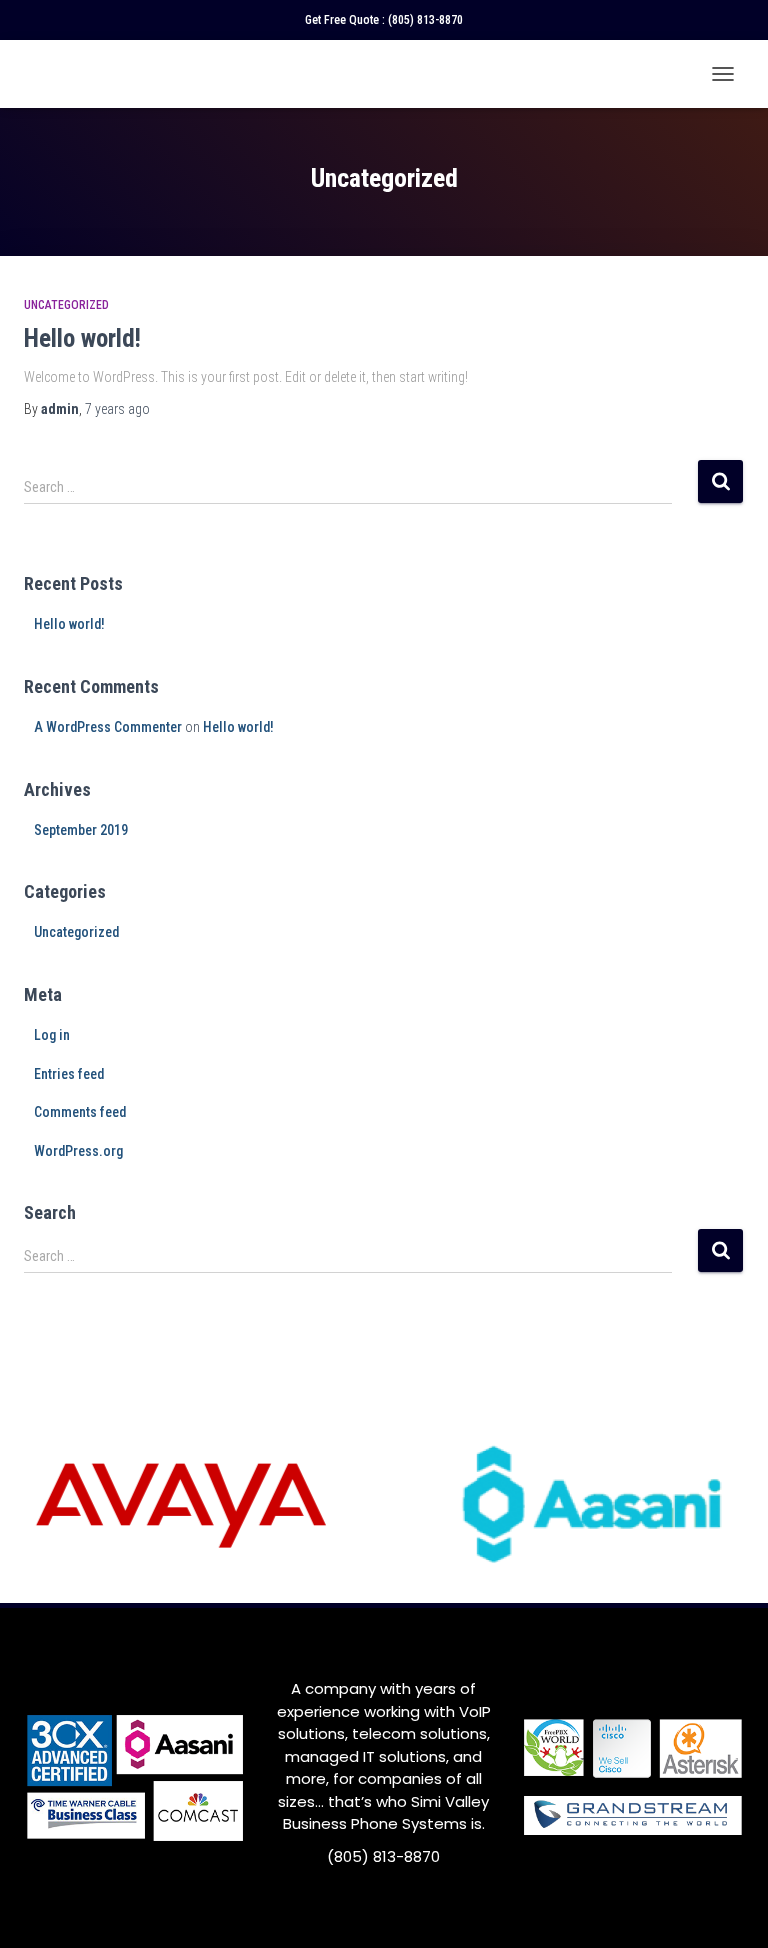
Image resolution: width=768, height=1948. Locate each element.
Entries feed (69, 1074)
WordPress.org (78, 1151)
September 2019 (81, 830)
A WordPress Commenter (108, 727)
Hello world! (82, 338)
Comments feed (80, 1112)
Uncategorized (66, 305)
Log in (52, 1035)
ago (117, 409)
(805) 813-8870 (425, 20)
